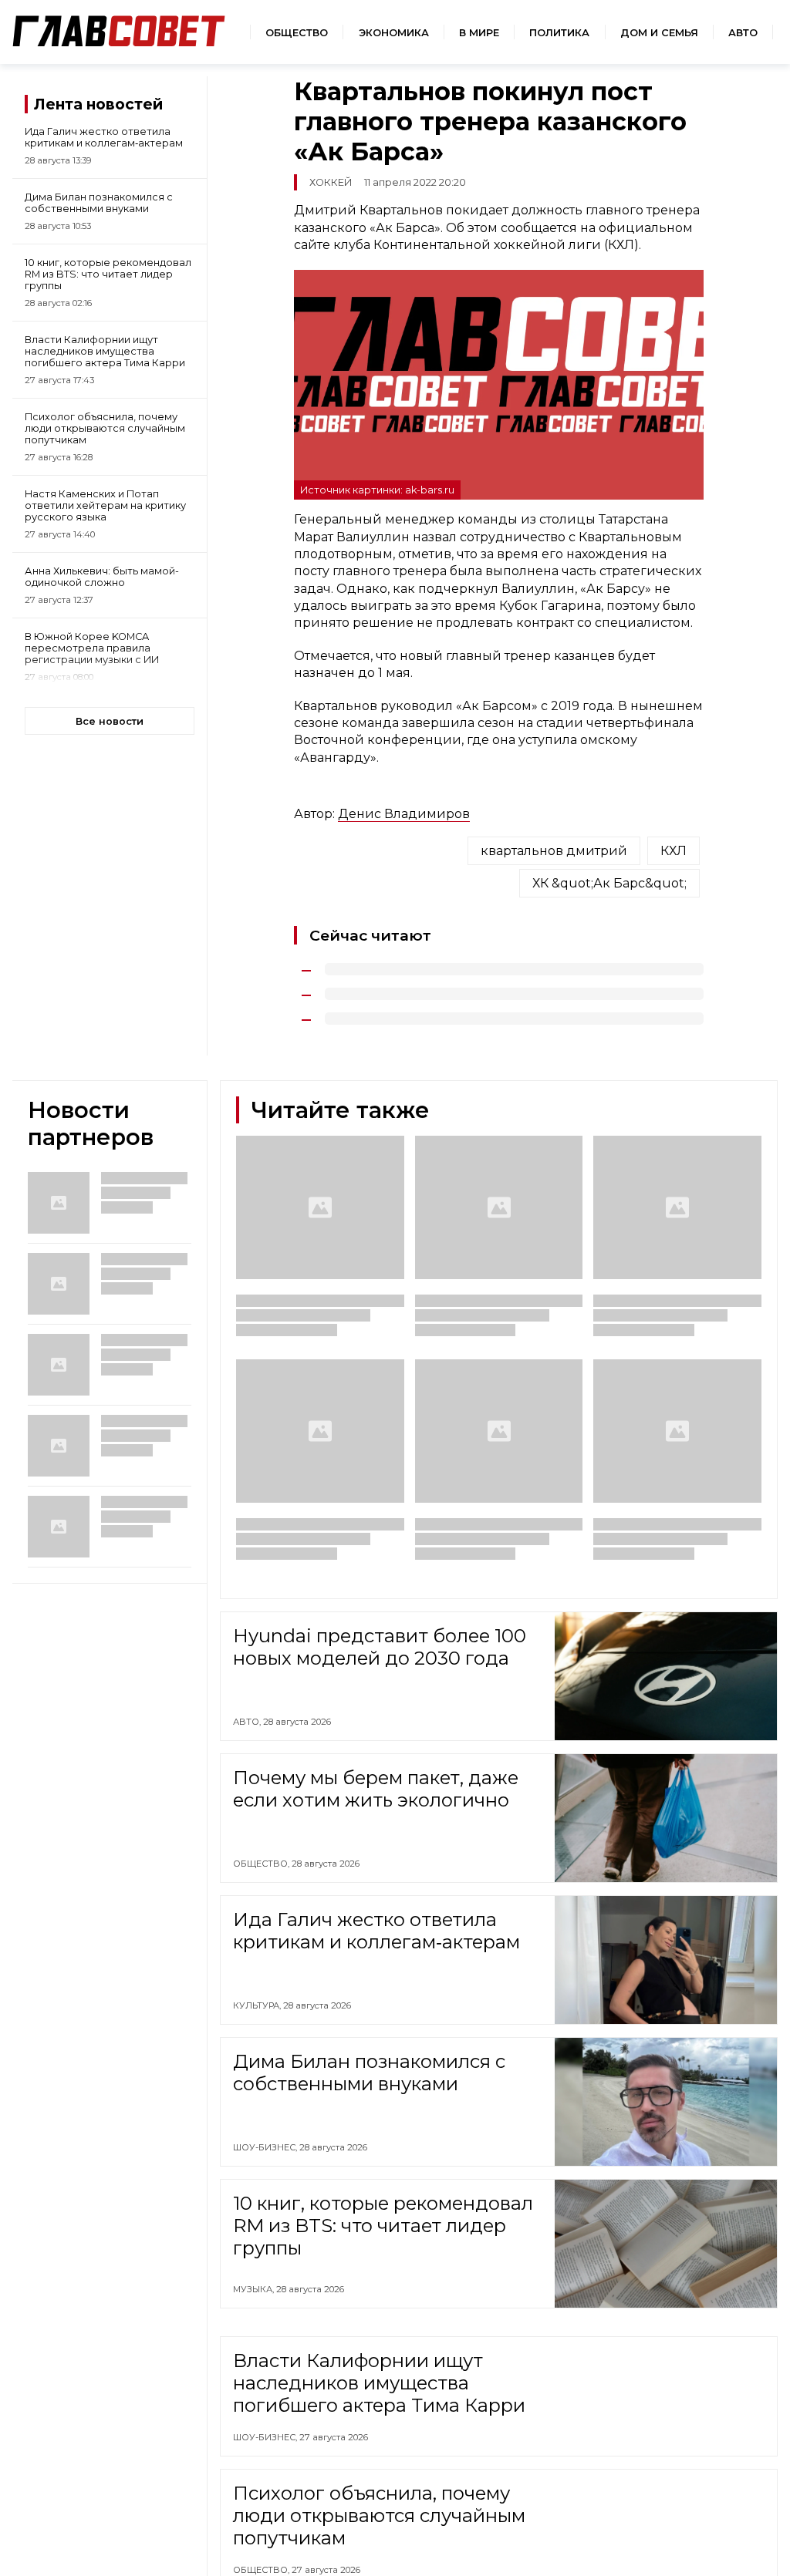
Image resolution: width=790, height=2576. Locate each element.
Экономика (394, 33)
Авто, (248, 1722)
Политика (559, 33)
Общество (297, 33)
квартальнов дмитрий (554, 851)
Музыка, (255, 2289)
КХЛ (674, 851)
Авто (743, 33)
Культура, (258, 2005)
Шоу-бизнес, (266, 2147)
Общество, (262, 1864)
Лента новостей (98, 104)
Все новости (110, 721)
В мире (479, 33)
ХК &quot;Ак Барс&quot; (609, 883)
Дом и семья (659, 33)
